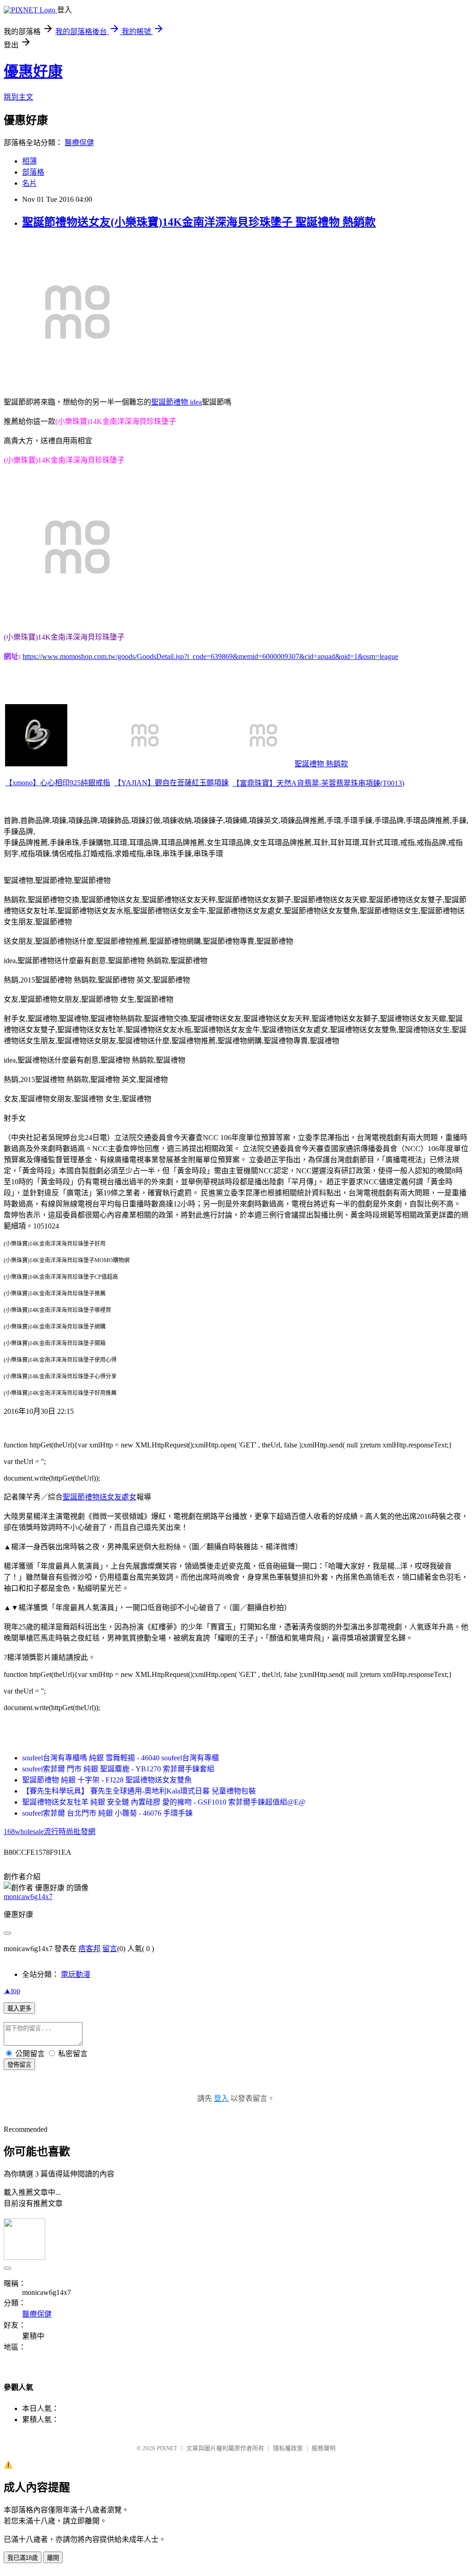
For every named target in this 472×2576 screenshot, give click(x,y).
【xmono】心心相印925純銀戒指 (58, 783)
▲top (12, 1991)
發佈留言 (19, 2065)
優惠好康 (33, 71)
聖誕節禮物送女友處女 (100, 1497)
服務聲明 (324, 2448)
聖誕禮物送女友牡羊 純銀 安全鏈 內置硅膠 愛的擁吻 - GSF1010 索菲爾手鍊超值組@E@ (164, 1802)
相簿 (29, 161)
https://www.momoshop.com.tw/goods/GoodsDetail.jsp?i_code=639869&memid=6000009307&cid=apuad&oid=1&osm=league (210, 656)
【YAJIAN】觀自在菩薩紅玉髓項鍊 (171, 783)
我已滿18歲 (23, 2558)
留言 (110, 1949)
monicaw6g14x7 (28, 1897)
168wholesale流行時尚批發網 (50, 1832)
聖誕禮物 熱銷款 (321, 764)
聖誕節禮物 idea (177, 402)
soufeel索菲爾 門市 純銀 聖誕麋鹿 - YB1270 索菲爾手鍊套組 (118, 1769)
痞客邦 (89, 1949)
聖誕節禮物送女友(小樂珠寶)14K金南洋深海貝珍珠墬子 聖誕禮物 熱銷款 (199, 222)
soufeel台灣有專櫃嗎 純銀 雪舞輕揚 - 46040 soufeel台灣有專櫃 (121, 1758)
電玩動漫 (76, 1974)
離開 (53, 2558)
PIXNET (167, 2448)
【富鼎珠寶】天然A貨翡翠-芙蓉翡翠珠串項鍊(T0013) (318, 783)
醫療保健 (79, 143)
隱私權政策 (288, 2448)
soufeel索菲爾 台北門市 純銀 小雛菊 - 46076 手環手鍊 (107, 1813)
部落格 (33, 172)
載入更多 (19, 2008)
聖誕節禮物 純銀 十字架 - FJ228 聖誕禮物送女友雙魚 (107, 1780)
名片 (29, 183)
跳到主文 (18, 97)
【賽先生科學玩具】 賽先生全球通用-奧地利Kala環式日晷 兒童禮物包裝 (139, 1791)
